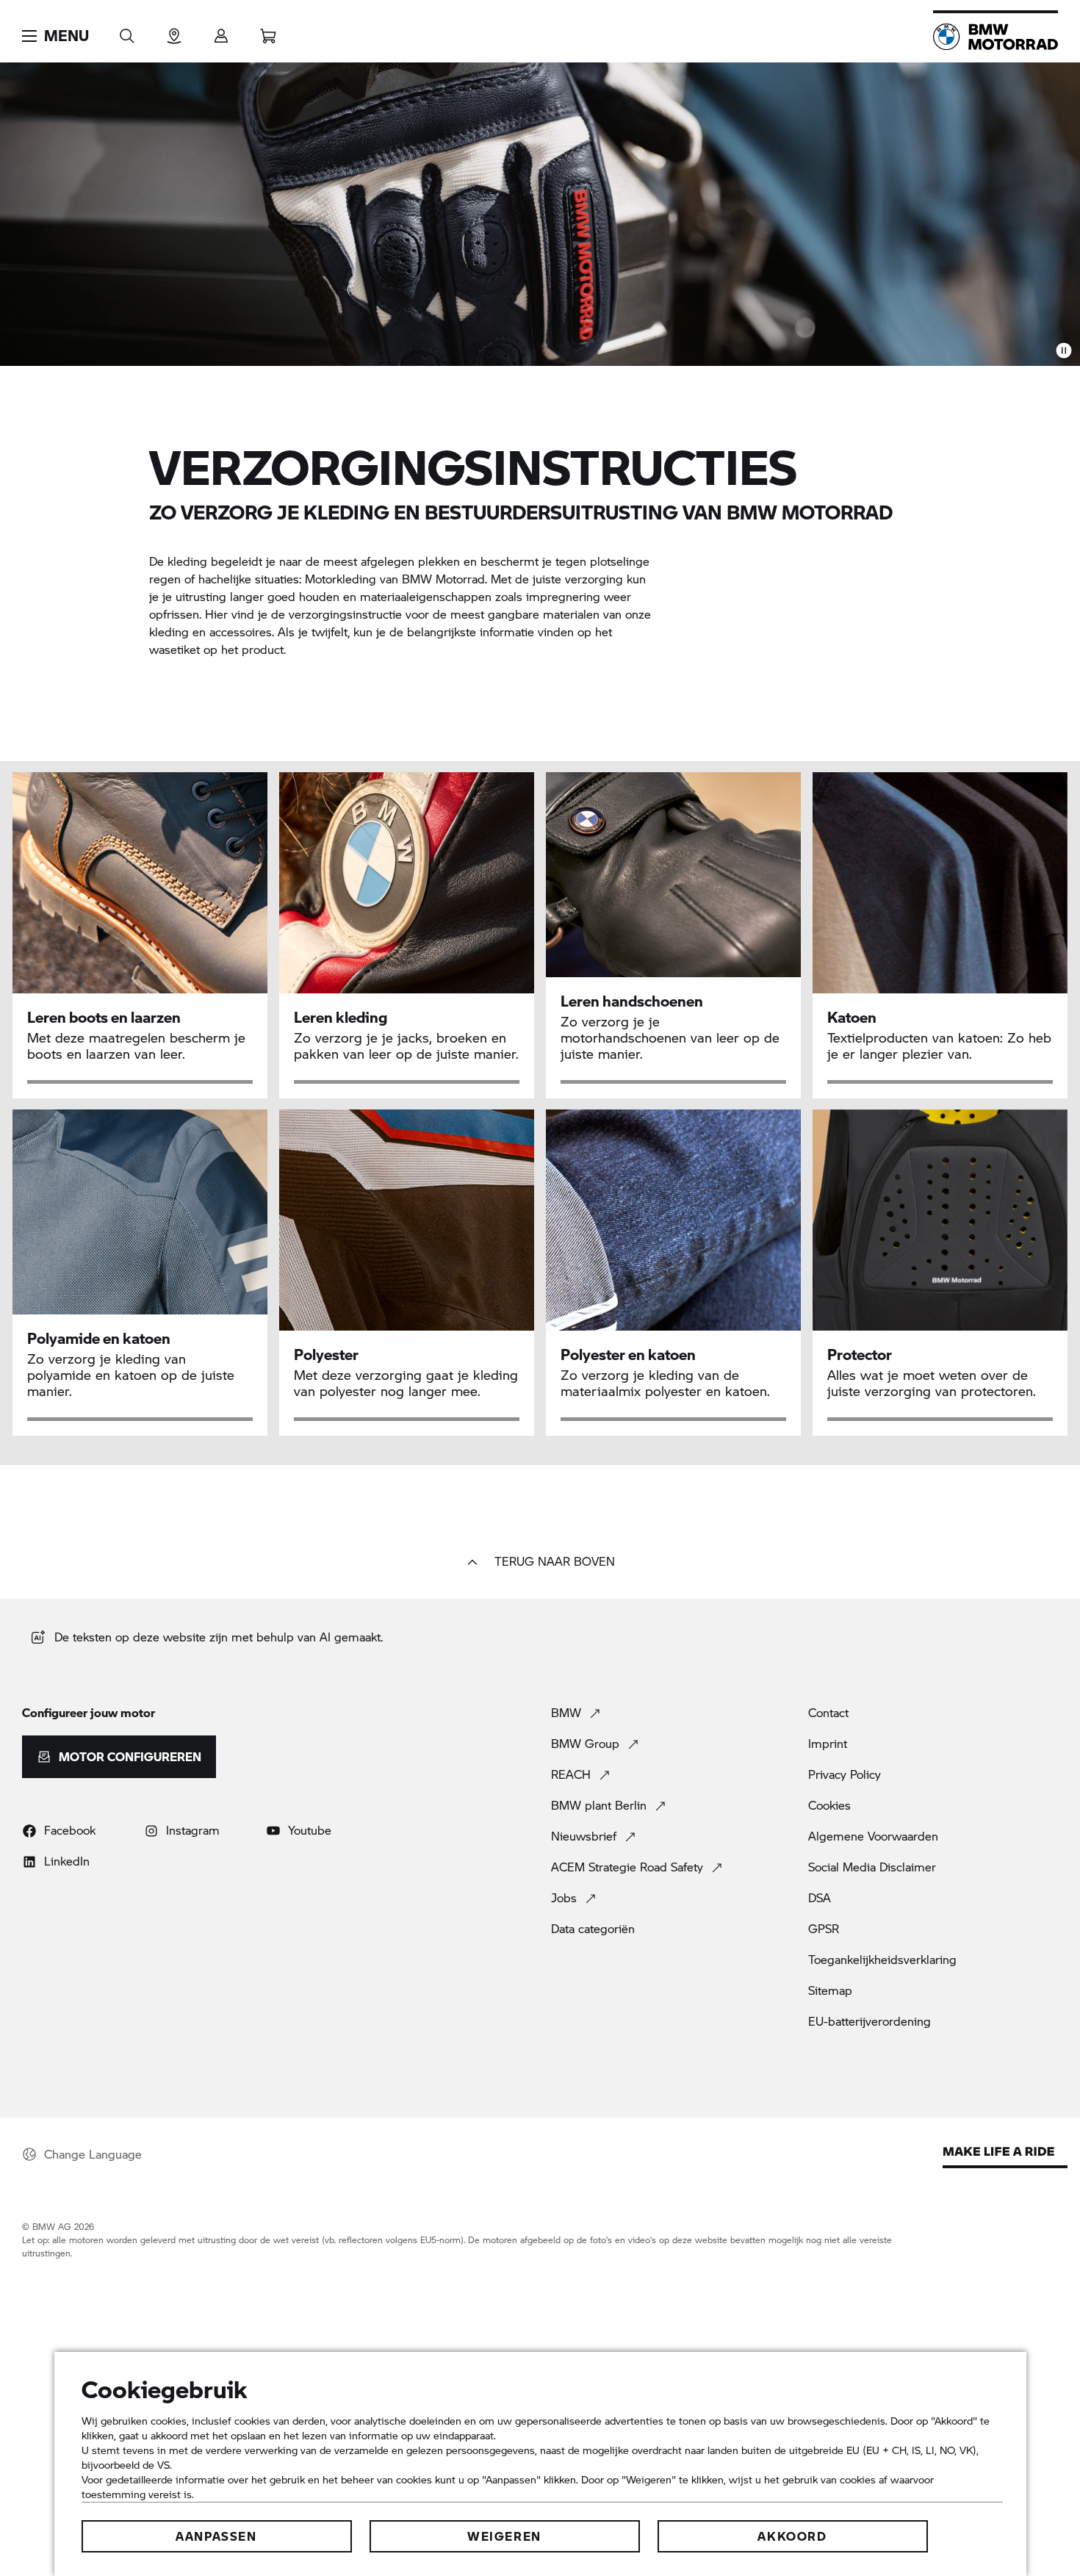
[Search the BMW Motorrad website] (127, 31)
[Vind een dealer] (174, 31)
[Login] (221, 31)
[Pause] (1064, 350)
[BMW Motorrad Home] (996, 37)
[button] (55, 36)
